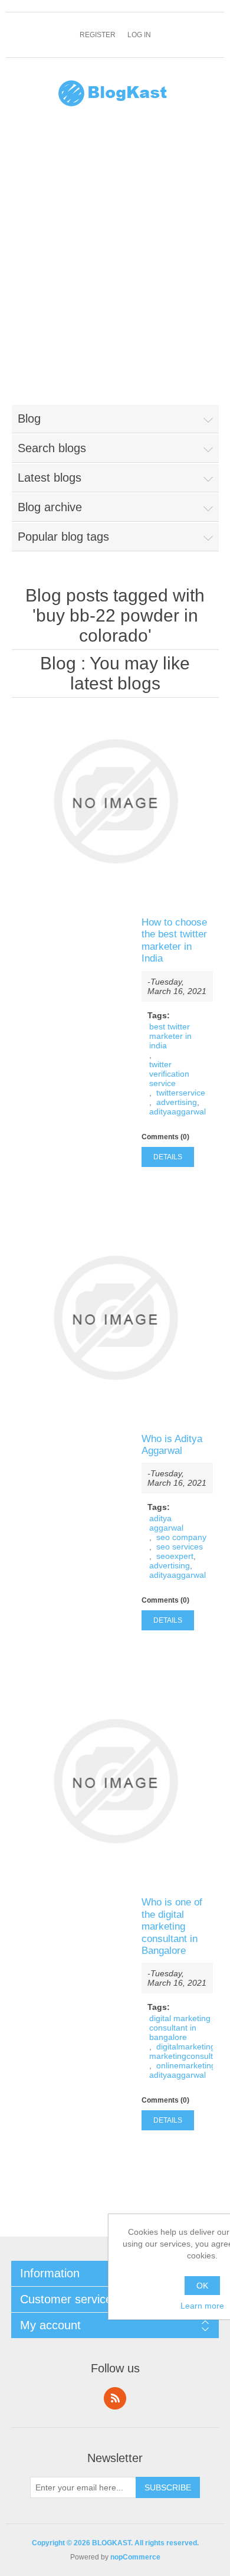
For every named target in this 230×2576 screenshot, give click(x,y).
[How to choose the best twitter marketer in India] (115, 801)
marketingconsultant (187, 2056)
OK (202, 2286)
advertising (177, 1102)
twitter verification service (169, 1074)
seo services (180, 1547)
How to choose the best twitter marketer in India (174, 940)
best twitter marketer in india (170, 1036)
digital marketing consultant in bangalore (180, 2028)
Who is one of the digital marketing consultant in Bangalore (172, 1926)
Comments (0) (165, 1137)
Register (98, 35)
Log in (139, 35)
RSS (115, 2398)
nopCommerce (135, 2557)
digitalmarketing (186, 2047)
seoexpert (175, 1556)
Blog (58, 663)
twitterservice (181, 1093)
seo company (181, 1537)
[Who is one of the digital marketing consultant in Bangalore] (115, 1781)
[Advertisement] (115, 263)
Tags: (159, 1015)
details (168, 1157)
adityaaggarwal (178, 1112)
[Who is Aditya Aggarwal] (115, 1318)
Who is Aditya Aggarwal (172, 1445)
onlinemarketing (186, 2065)
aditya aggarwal (166, 1523)
